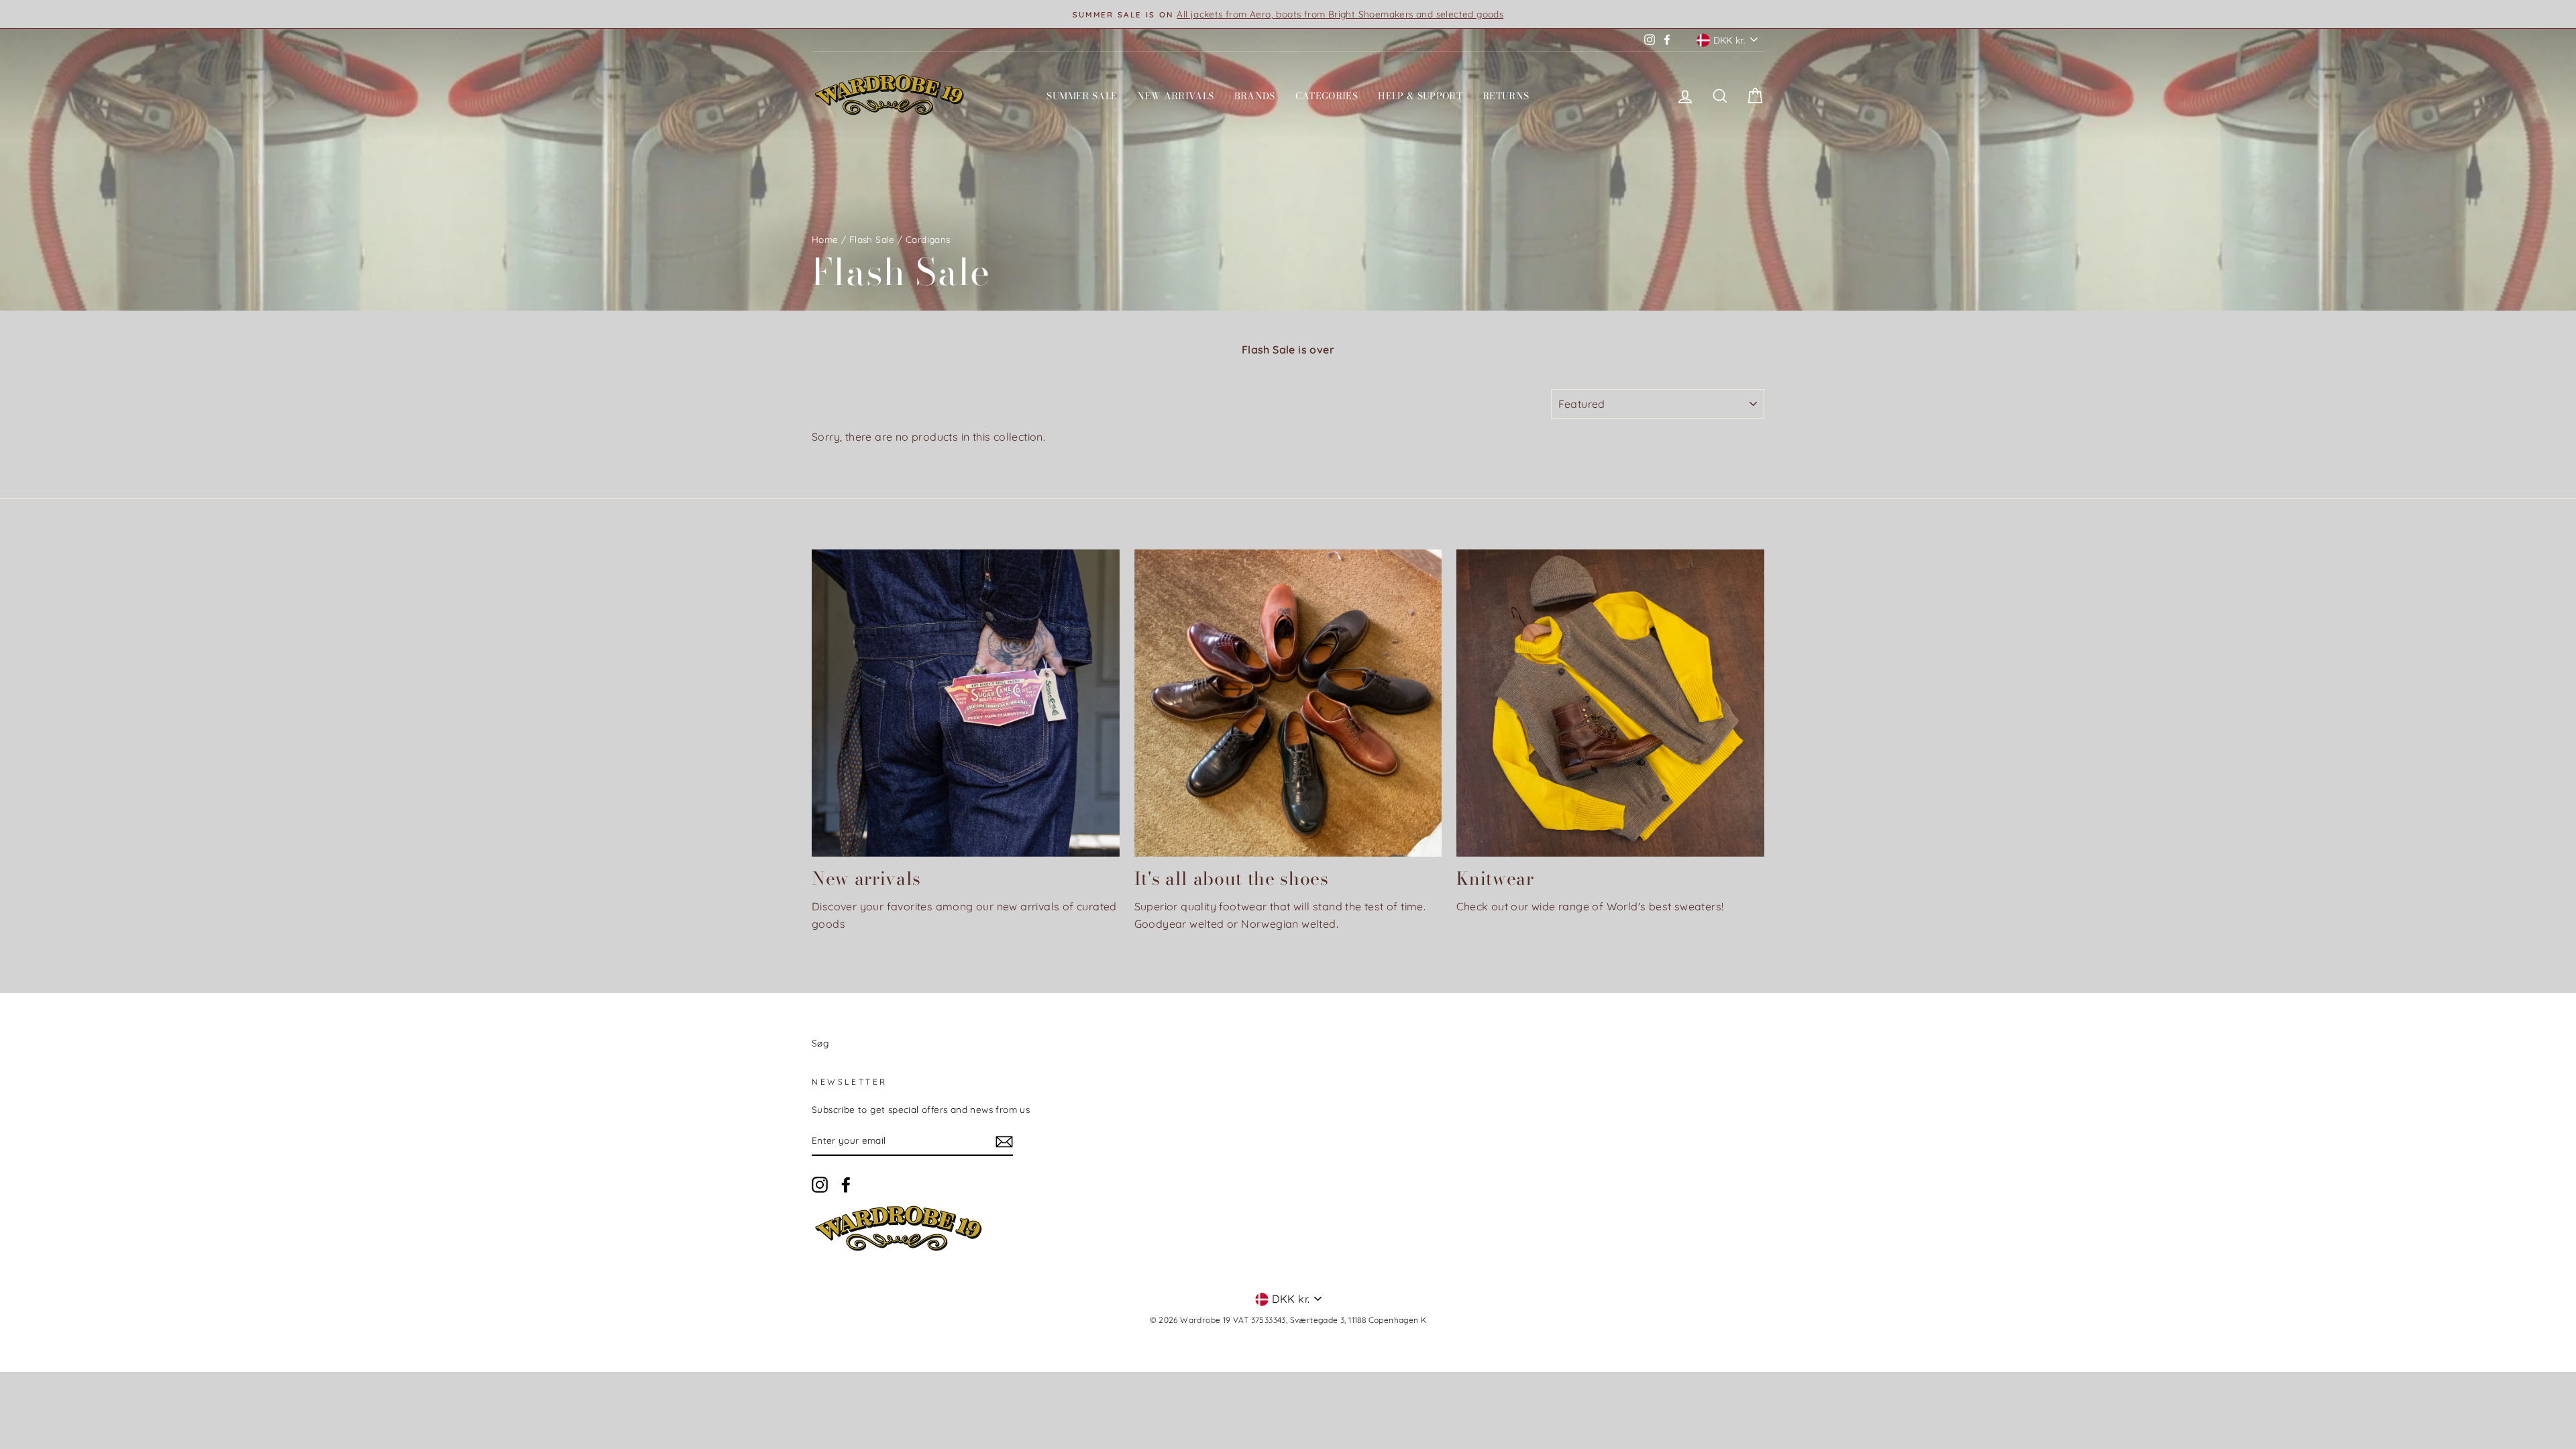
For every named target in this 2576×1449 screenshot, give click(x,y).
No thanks (1288, 938)
